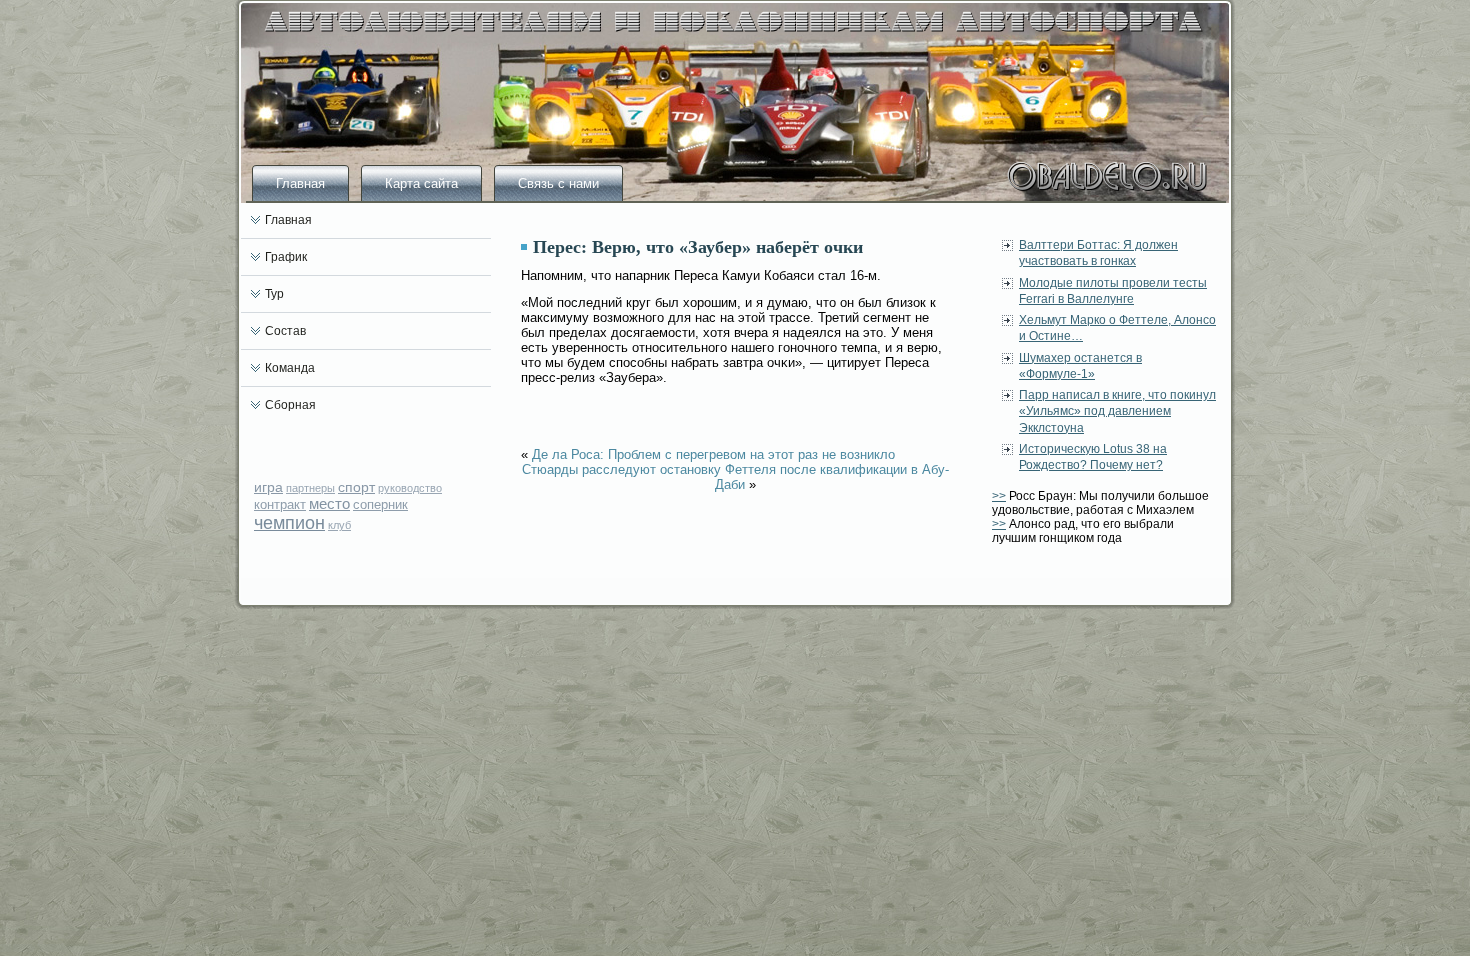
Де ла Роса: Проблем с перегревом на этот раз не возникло (713, 454)
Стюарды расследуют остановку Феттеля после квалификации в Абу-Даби (735, 477)
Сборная (290, 405)
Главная (300, 183)
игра (268, 487)
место (329, 503)
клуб (339, 525)
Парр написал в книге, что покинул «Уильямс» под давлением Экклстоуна (1117, 411)
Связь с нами (558, 183)
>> (999, 496)
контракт (280, 504)
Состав (285, 331)
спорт (356, 487)
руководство (410, 488)
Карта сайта (421, 183)
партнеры (310, 488)
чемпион (289, 523)
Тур (274, 294)
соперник (380, 504)
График (286, 257)
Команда (290, 368)
